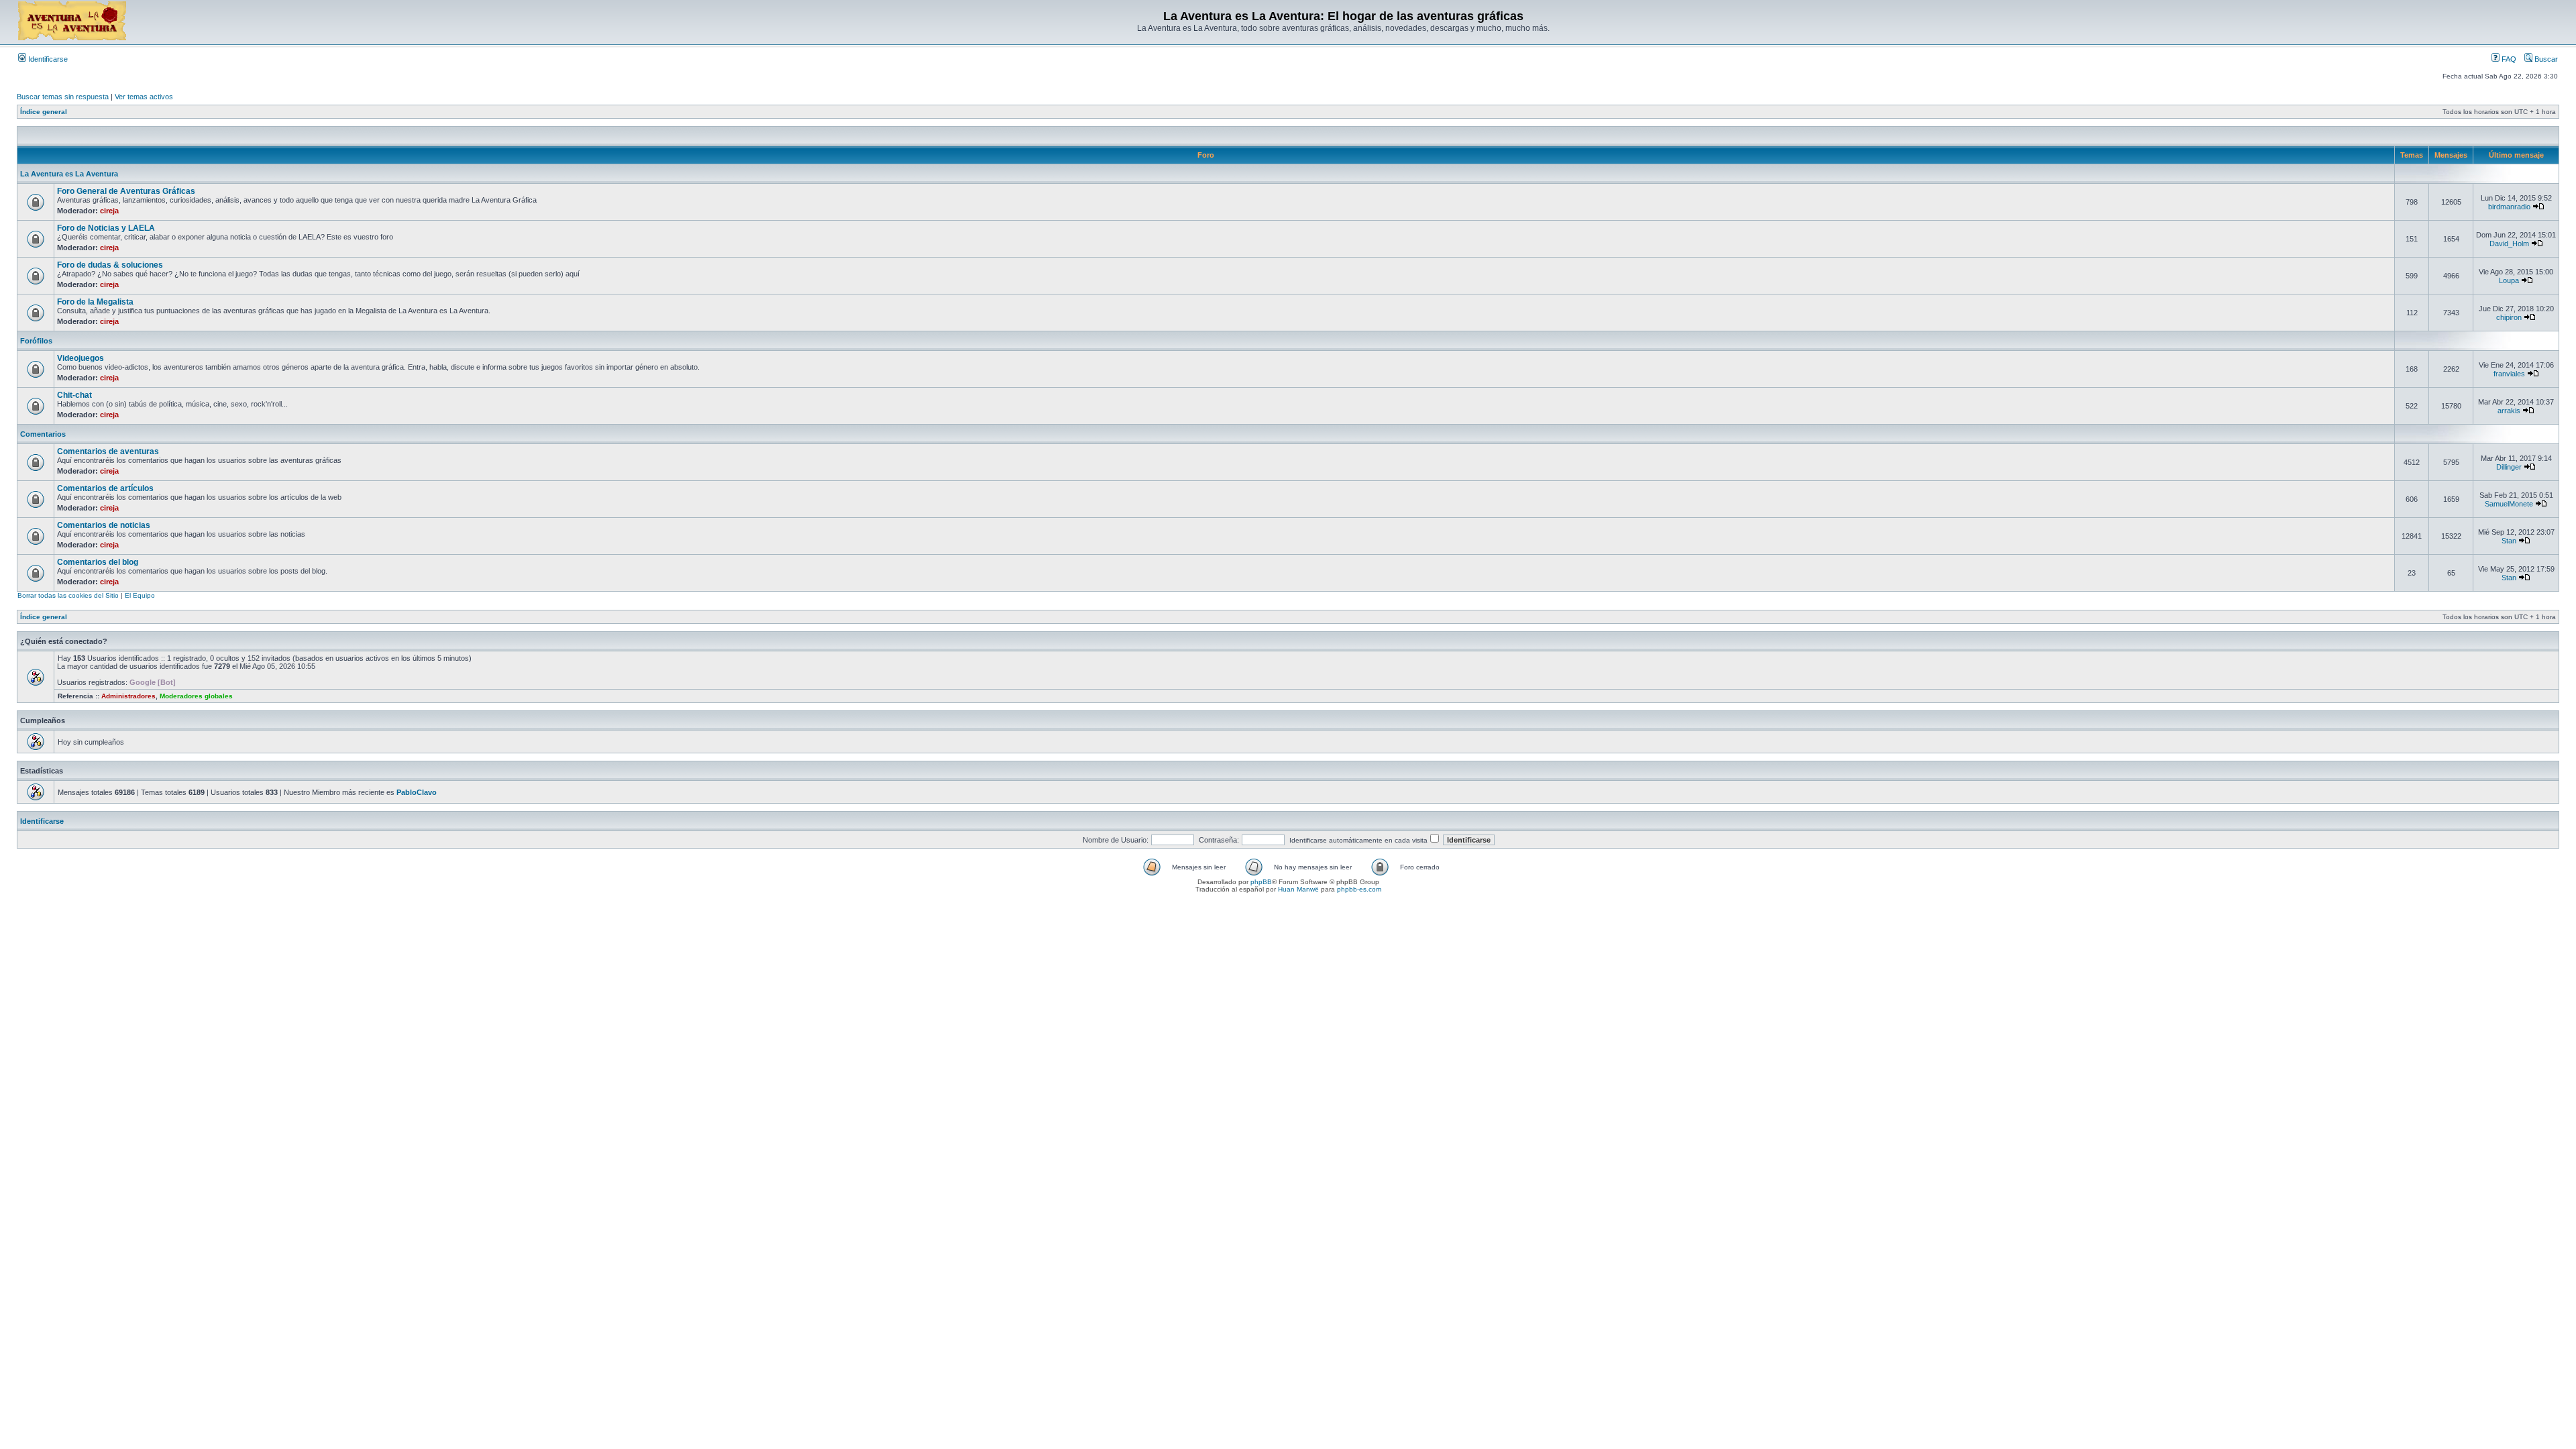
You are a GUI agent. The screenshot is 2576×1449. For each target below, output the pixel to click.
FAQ (2508, 59)
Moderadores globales (196, 696)
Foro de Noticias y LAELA (106, 228)
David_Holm (2509, 244)
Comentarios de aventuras (108, 451)
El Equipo (140, 595)
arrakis (2509, 411)
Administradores (128, 696)
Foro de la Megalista (95, 302)
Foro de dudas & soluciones (110, 265)
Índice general (44, 112)
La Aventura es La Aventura (69, 174)
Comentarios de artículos (105, 488)
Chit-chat (74, 395)
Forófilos (36, 341)
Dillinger (2509, 467)
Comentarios (43, 434)
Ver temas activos (144, 97)
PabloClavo (417, 792)
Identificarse (47, 59)
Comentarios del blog (98, 562)
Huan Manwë (1298, 889)
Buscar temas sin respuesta (63, 97)
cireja (109, 211)
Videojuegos (80, 358)
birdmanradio (2509, 207)
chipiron (2509, 317)
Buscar (2545, 59)
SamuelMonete (2509, 504)
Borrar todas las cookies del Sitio (68, 595)
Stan (2509, 541)
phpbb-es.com (1359, 889)
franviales (2509, 374)
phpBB (1261, 882)
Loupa (2509, 280)
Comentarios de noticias (104, 525)
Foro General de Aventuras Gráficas (126, 191)
